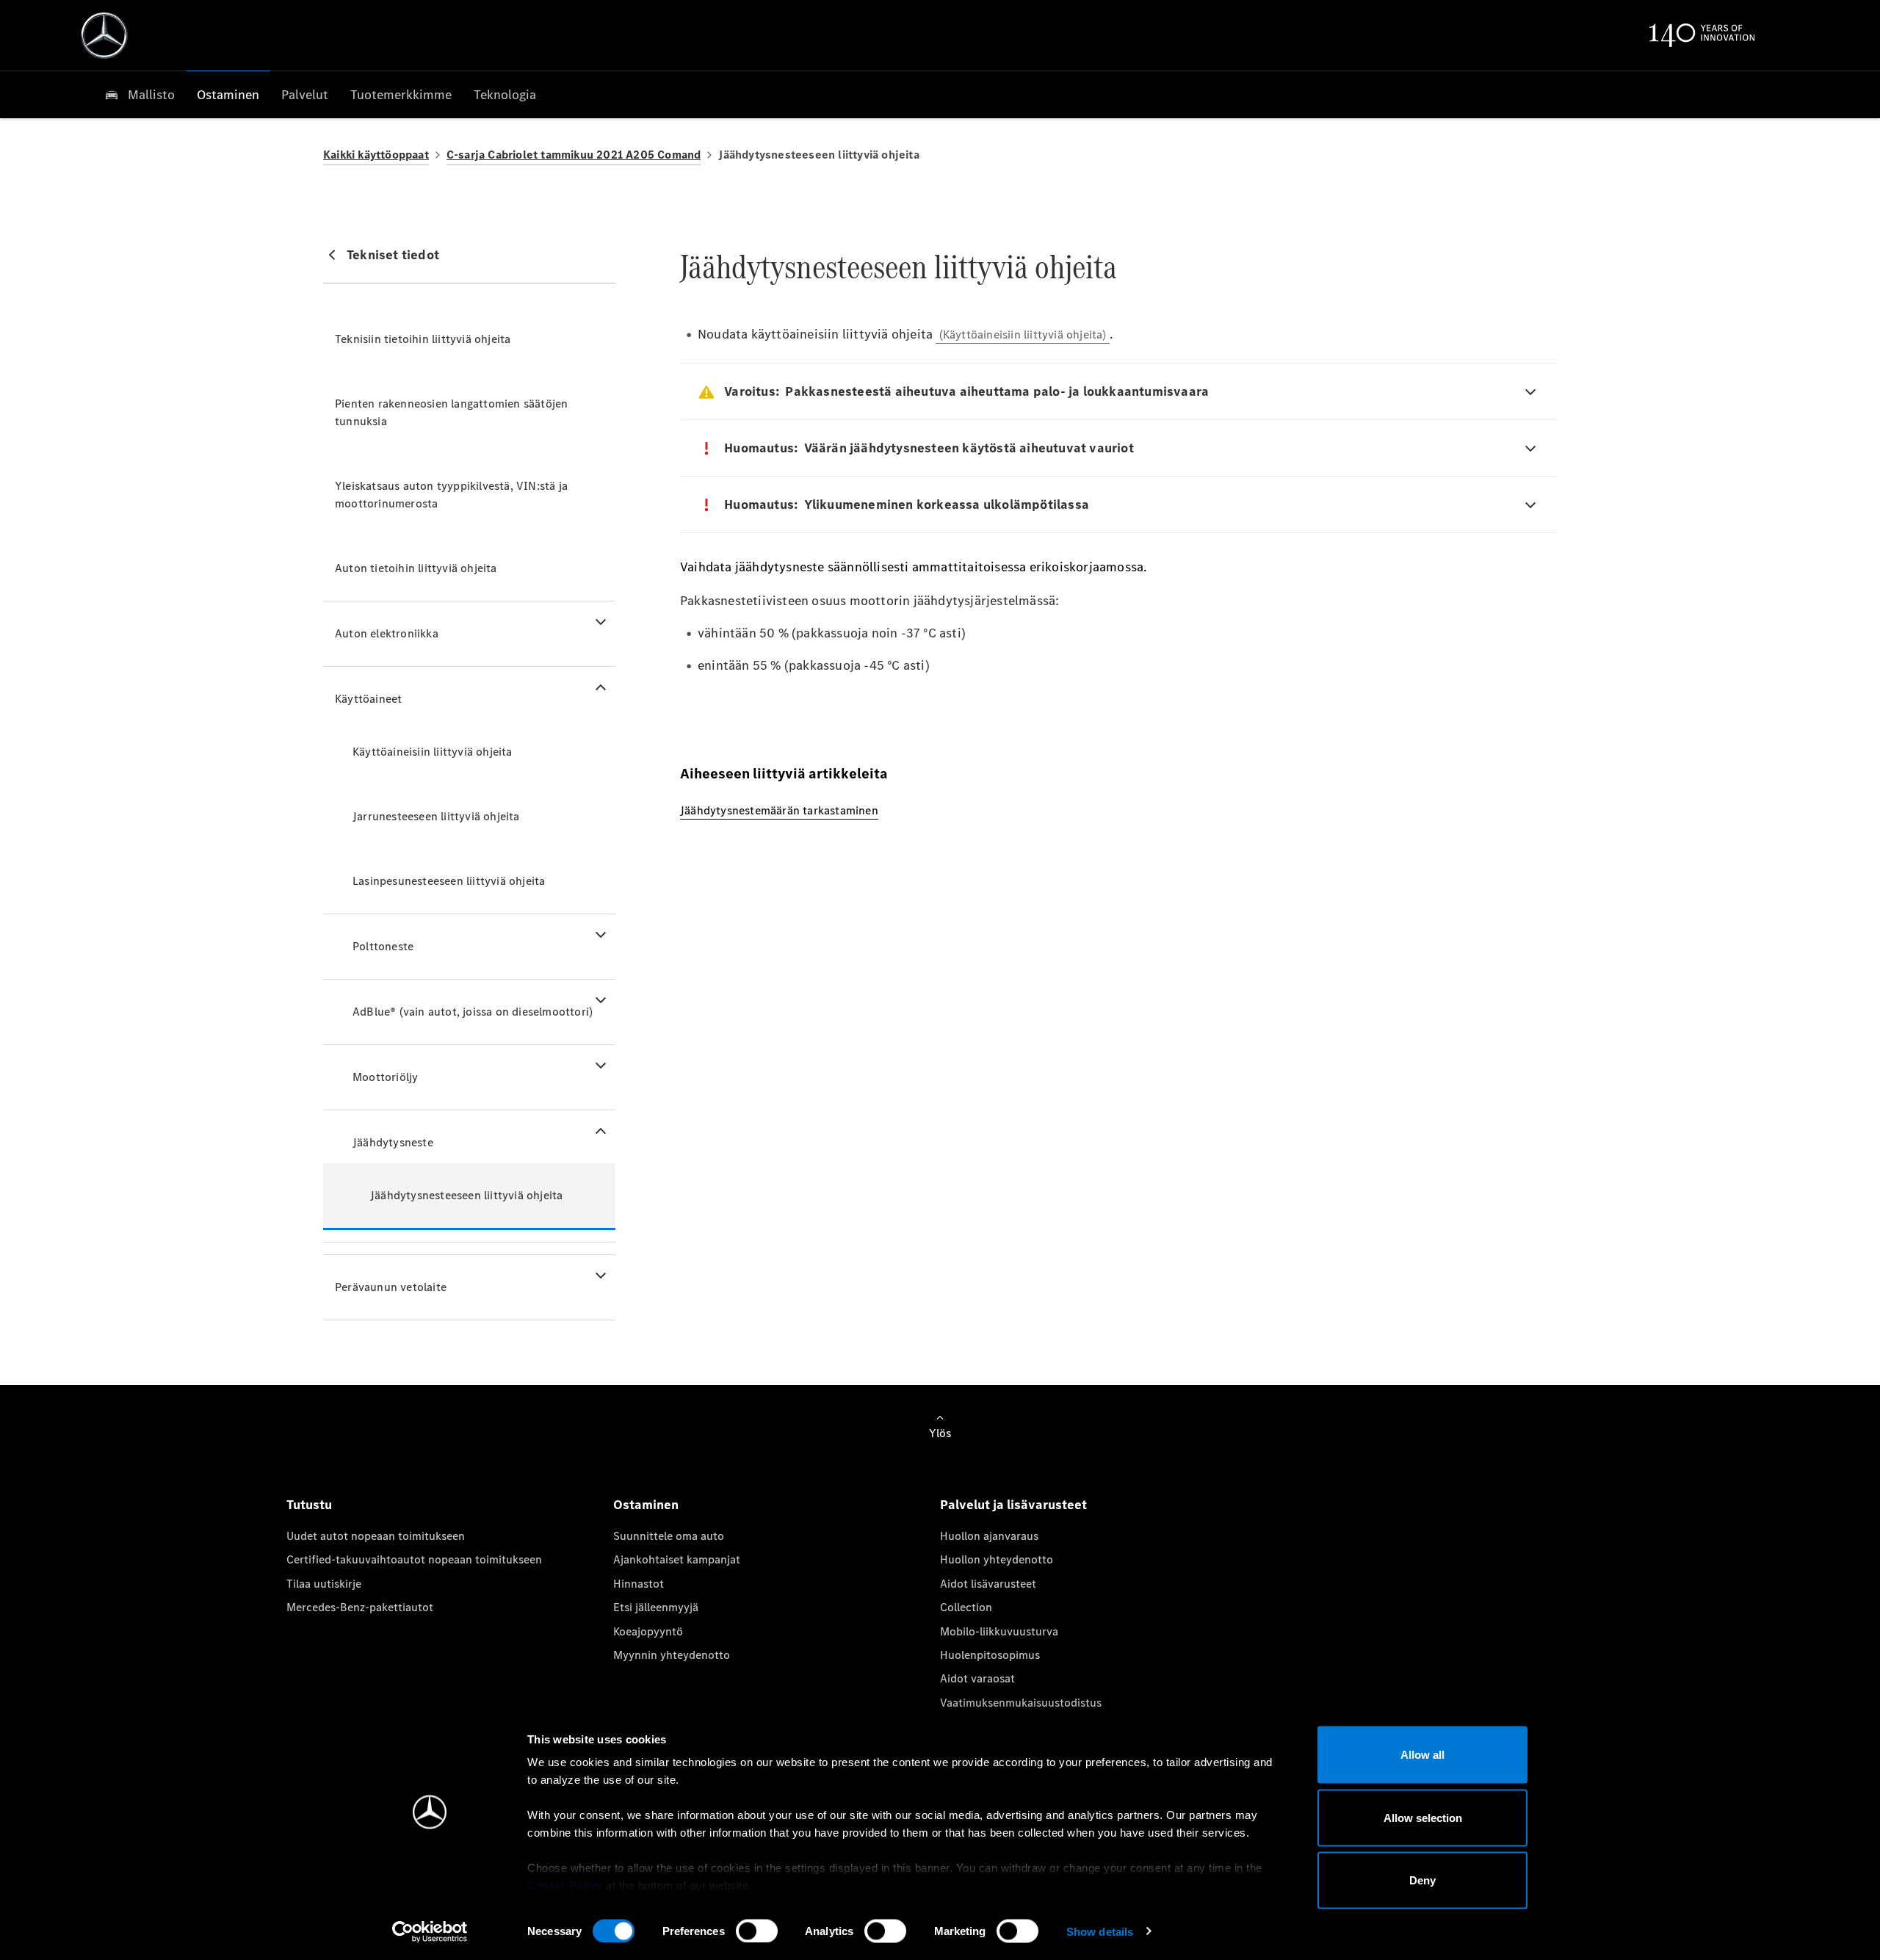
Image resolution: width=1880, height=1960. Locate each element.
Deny (1422, 1880)
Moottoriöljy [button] (385, 1077)
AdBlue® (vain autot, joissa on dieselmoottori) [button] (473, 1012)
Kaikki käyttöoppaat (376, 155)
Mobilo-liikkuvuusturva (999, 1631)
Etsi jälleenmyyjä (656, 1607)
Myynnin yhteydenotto (672, 1655)
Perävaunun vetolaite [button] (391, 1287)
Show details (1100, 1931)
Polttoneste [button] (383, 946)
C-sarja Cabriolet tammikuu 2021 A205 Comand (574, 155)
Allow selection (1423, 1817)
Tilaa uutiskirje (324, 1584)
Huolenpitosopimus (990, 1655)
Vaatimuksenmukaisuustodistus (1021, 1703)
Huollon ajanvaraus (989, 1536)
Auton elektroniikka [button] (387, 633)
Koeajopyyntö (648, 1631)
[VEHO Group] (104, 35)
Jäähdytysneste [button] (393, 1142)
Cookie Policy (565, 1885)
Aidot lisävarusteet (988, 1584)
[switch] (757, 1931)
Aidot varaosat (977, 1678)
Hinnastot (639, 1584)
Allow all (1422, 1755)
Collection (966, 1607)
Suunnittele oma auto (669, 1536)
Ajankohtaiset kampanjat (677, 1559)
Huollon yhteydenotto (997, 1559)
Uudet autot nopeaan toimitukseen (376, 1536)
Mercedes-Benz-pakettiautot (360, 1607)
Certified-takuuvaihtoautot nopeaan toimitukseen (414, 1559)
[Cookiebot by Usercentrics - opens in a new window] (430, 1931)
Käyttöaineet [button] (368, 699)
